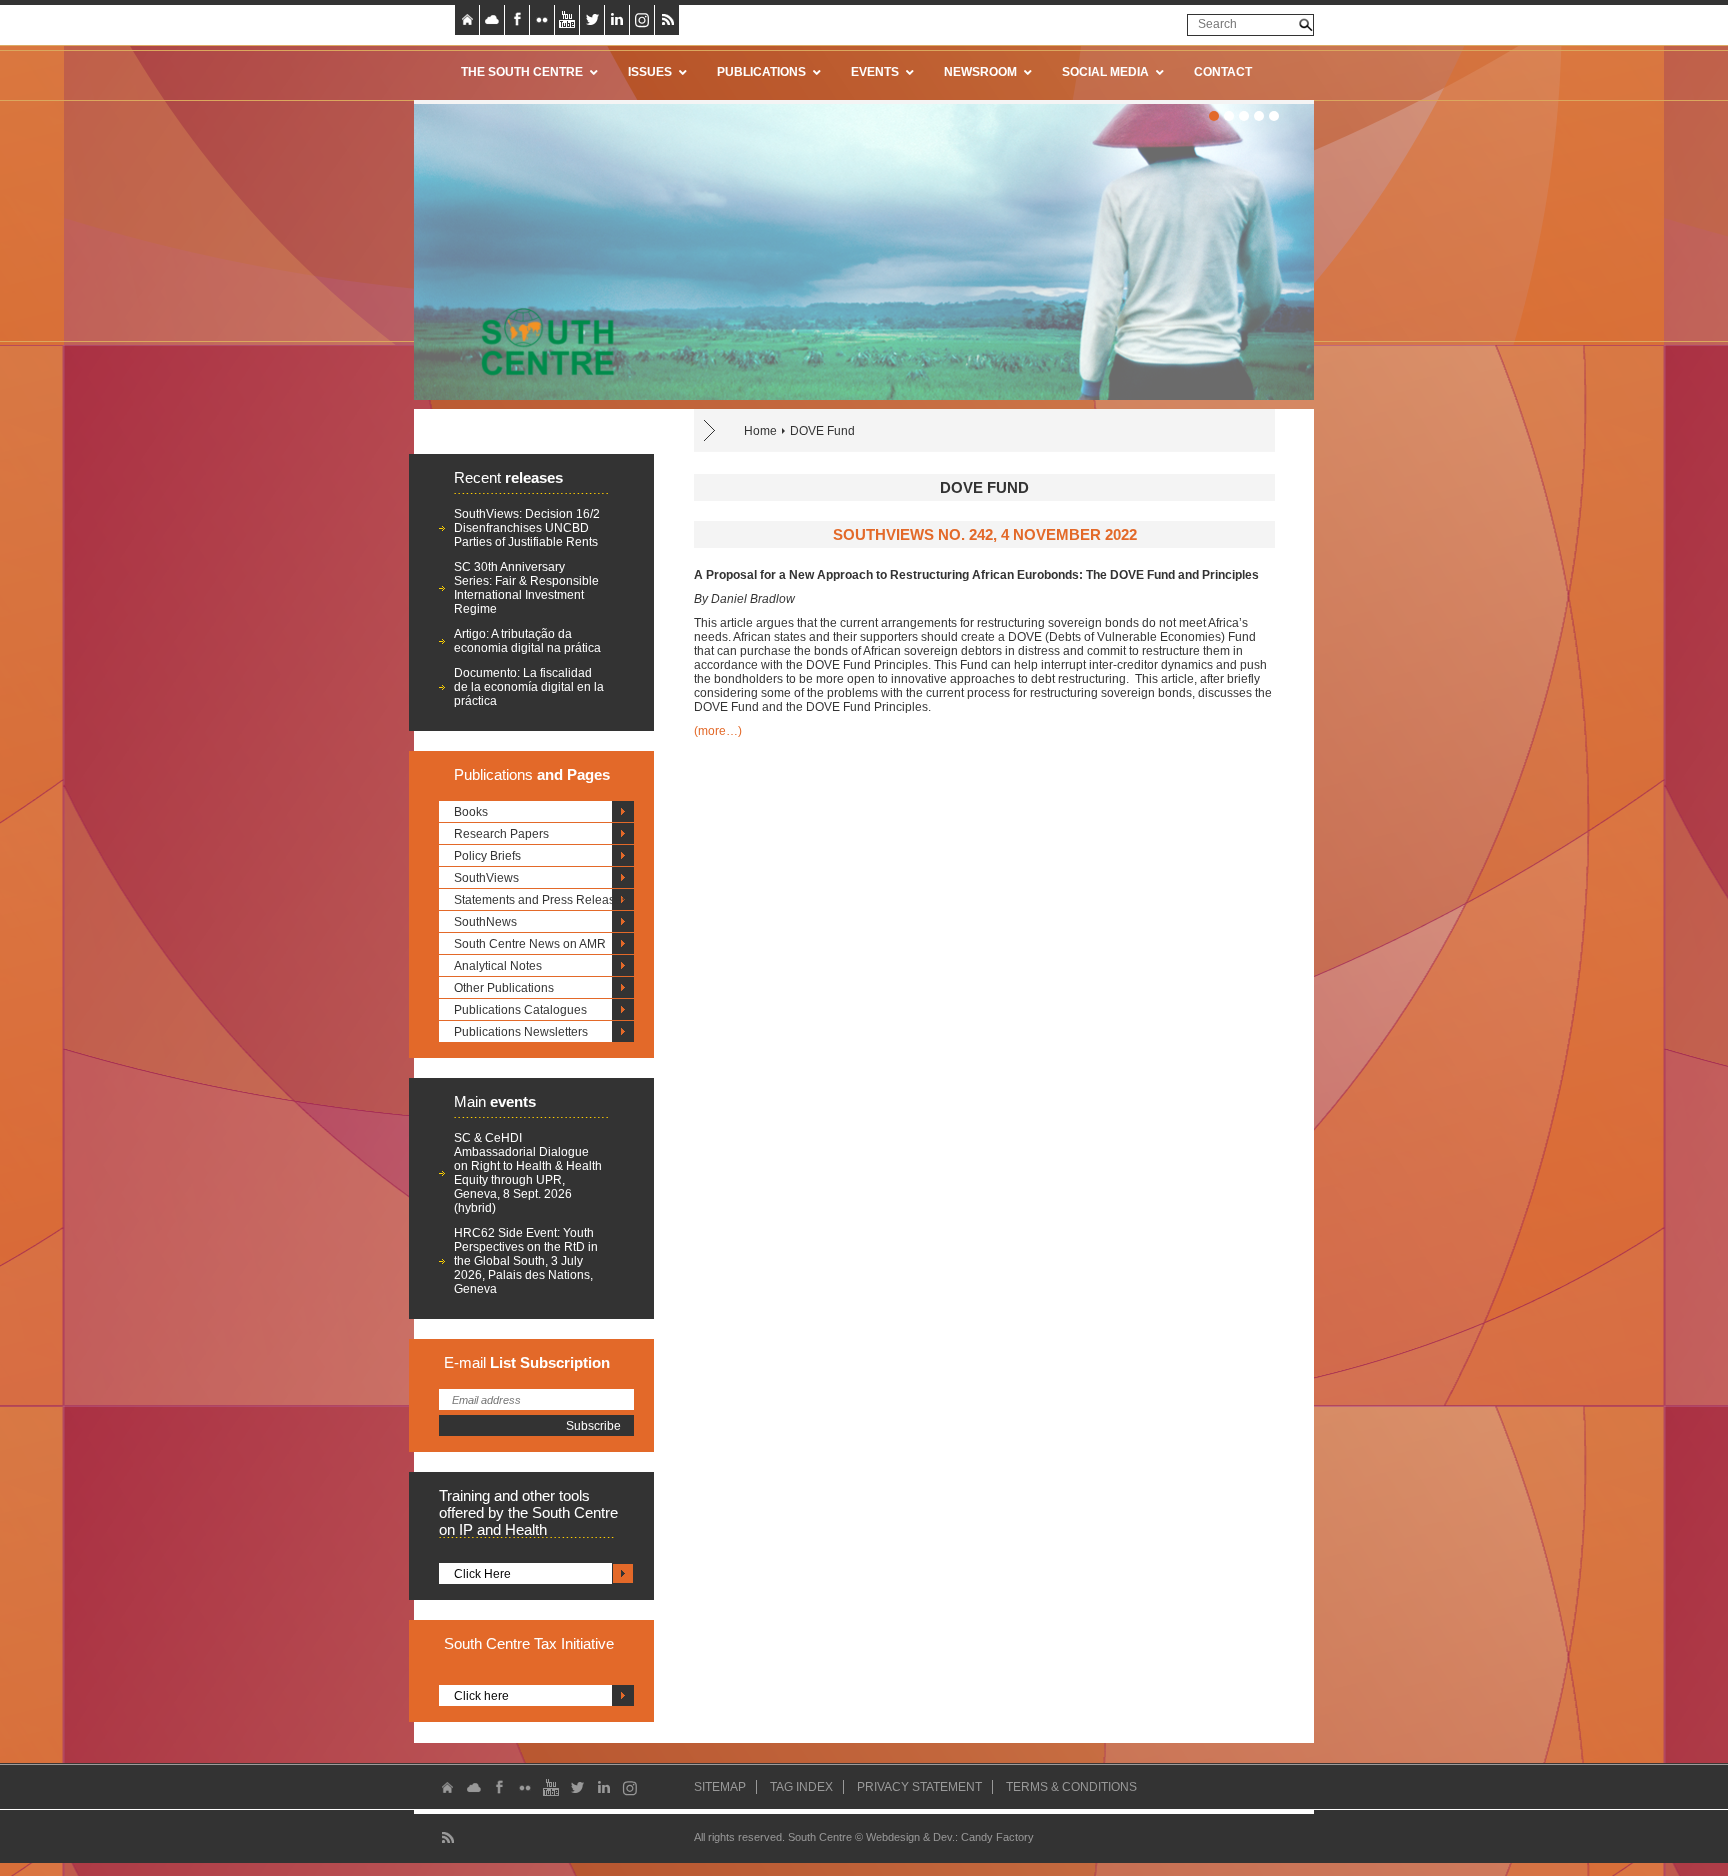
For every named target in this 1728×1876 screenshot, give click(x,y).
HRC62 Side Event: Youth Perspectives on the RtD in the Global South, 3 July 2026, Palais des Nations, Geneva (526, 1261)
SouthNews (485, 922)
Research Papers (501, 834)
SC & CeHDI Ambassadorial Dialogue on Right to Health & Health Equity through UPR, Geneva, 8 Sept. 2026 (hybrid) (528, 1173)
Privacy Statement (919, 1787)
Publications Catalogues (520, 1010)
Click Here (482, 1574)
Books (471, 812)
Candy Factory (997, 1837)
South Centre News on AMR (530, 944)
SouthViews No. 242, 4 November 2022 (985, 534)
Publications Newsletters (521, 1032)
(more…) (718, 731)
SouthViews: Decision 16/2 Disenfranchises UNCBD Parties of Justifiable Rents (527, 528)
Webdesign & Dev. (910, 1837)
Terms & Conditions (1071, 1787)
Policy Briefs (487, 856)
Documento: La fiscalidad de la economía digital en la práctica (529, 687)
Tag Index (801, 1787)
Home (760, 431)
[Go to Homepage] (541, 341)
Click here (481, 1696)
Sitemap (720, 1787)
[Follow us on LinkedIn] (617, 20)
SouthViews (486, 878)
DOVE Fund (822, 431)
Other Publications (504, 988)
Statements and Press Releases (541, 900)
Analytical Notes (498, 966)
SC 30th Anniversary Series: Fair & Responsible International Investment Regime (526, 588)
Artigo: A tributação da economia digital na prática (527, 641)
